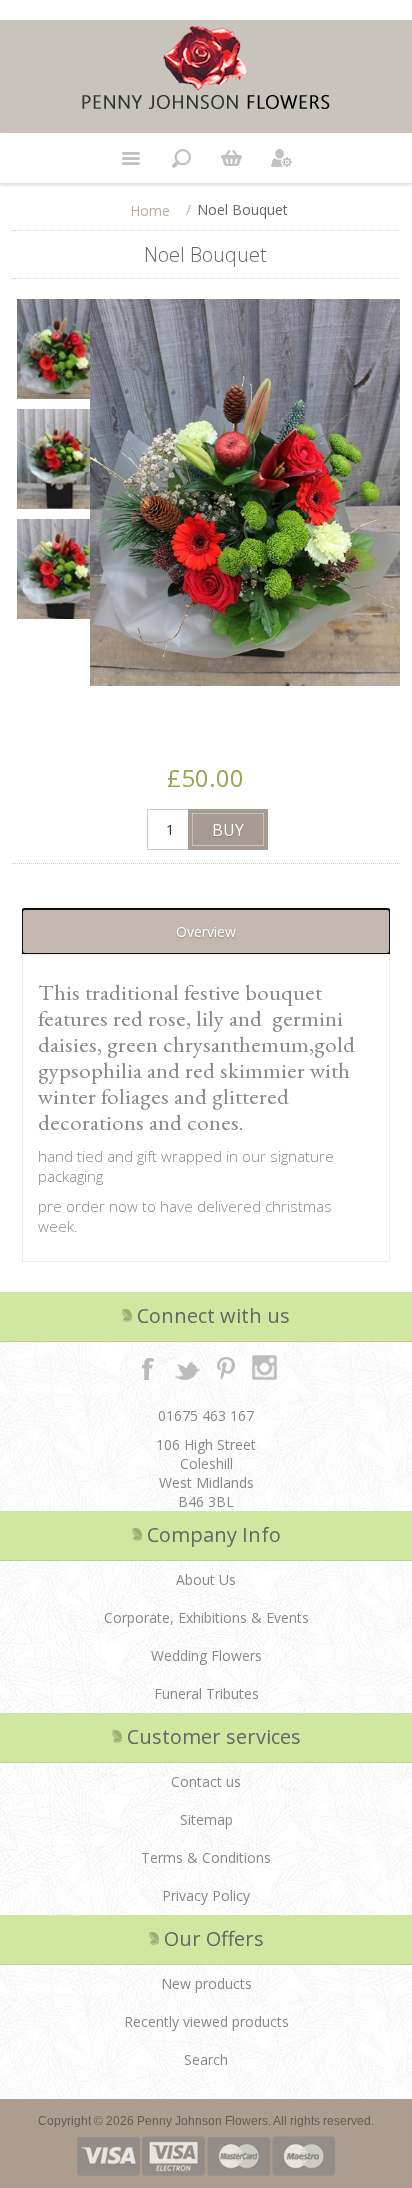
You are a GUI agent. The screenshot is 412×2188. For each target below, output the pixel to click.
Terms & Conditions (206, 1857)
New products (206, 1983)
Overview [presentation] (206, 931)
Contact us (206, 1781)
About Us (206, 1579)
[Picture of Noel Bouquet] (59, 349)
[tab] (205, 931)
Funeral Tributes (206, 1693)
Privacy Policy (206, 1895)
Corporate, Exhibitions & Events (206, 1617)
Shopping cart (231, 158)
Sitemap (206, 1819)
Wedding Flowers (206, 1655)
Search (206, 2059)
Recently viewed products (206, 2021)
